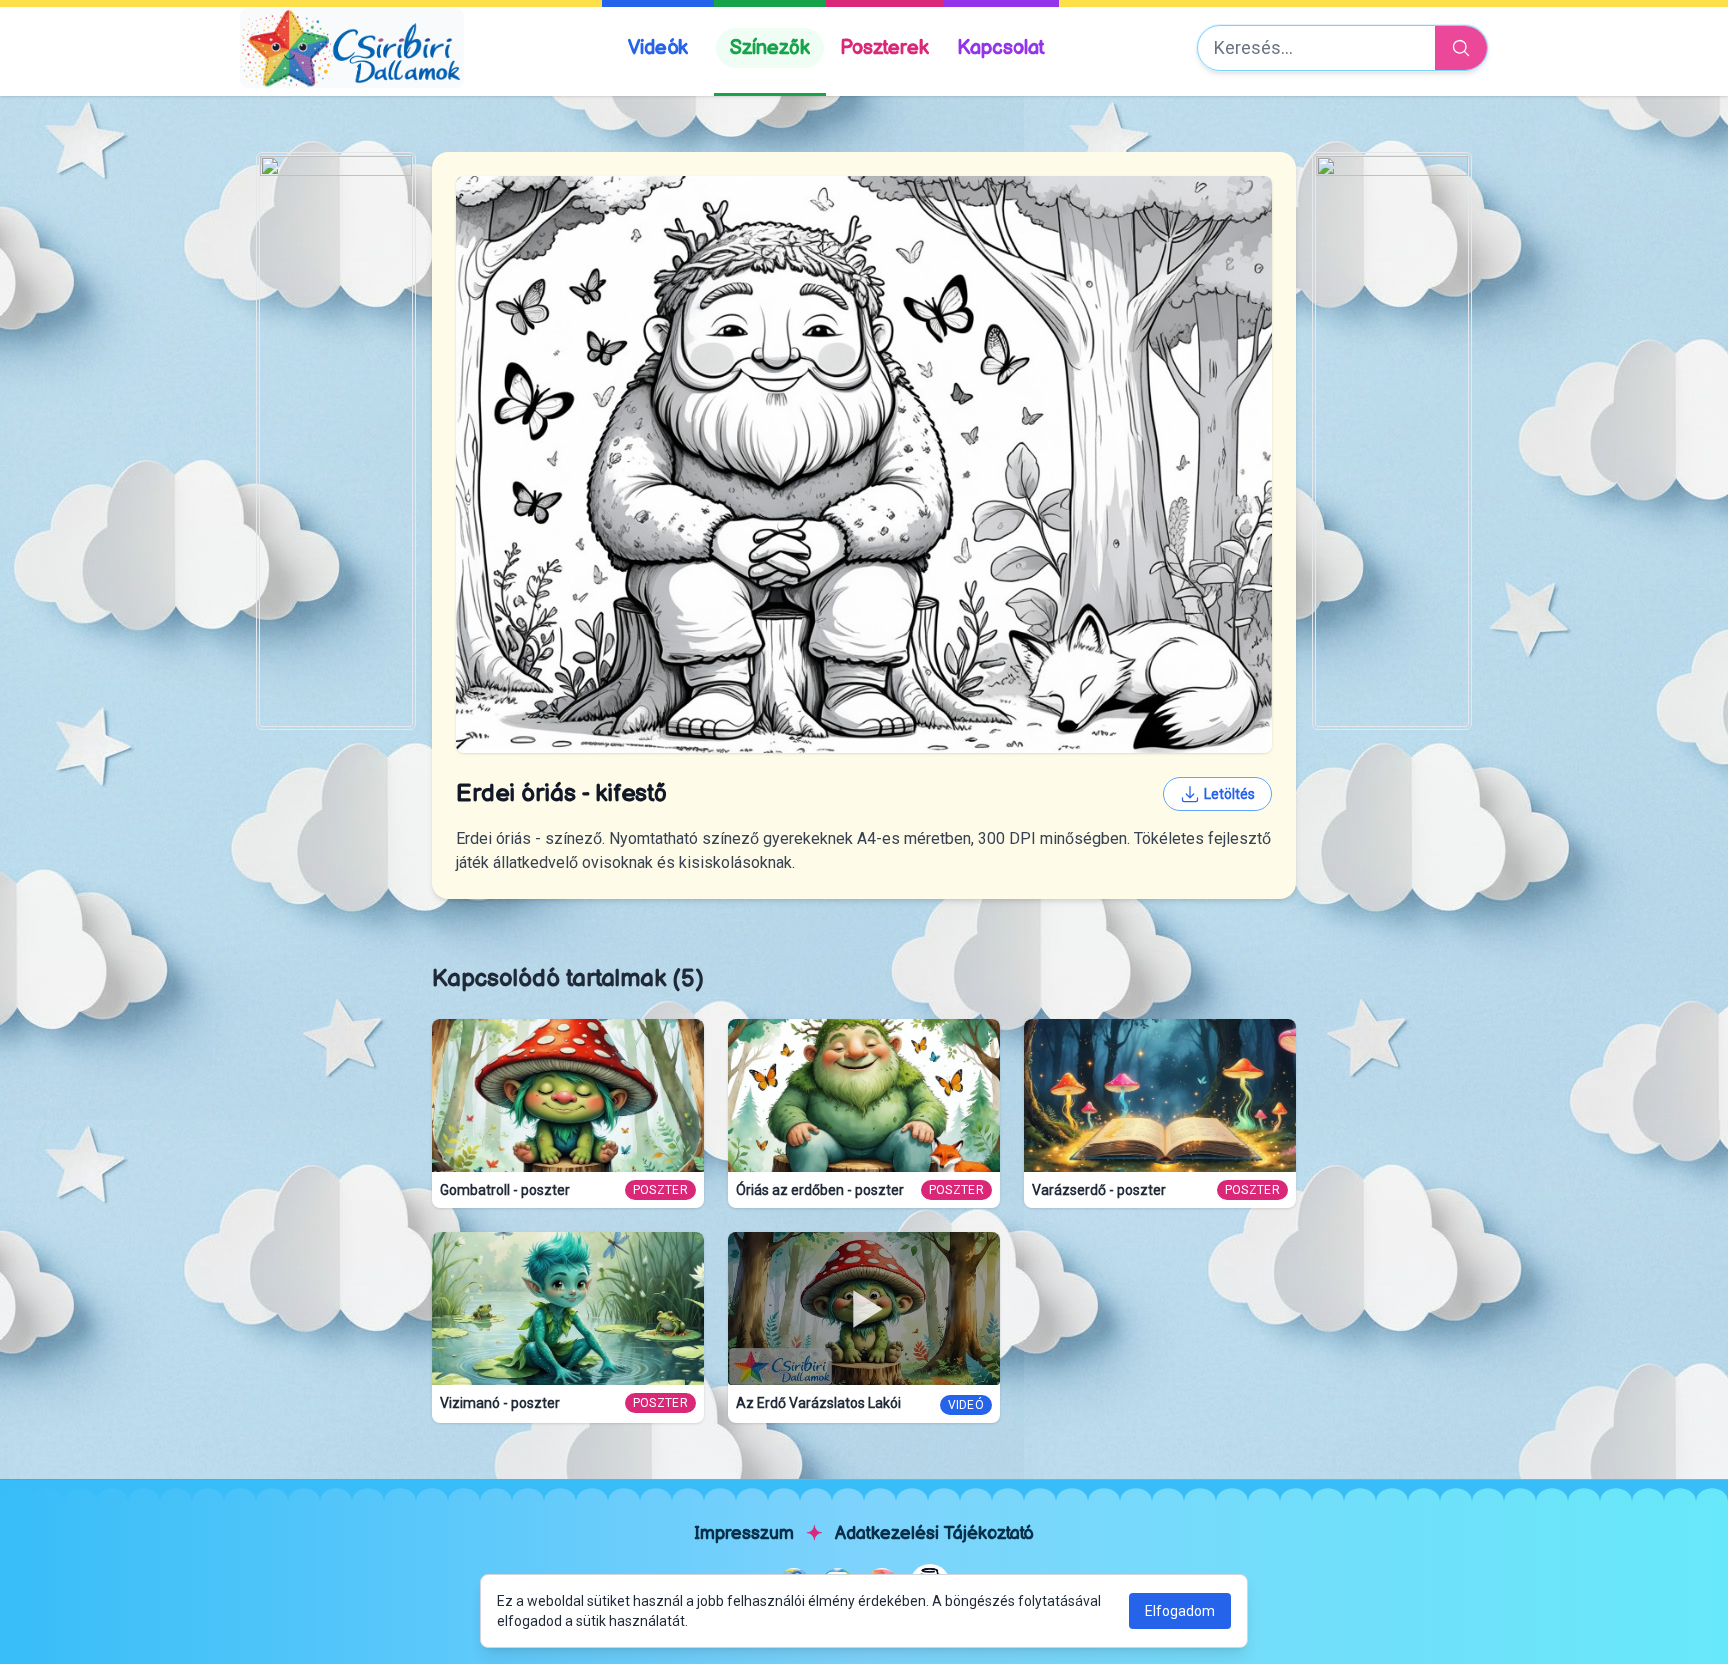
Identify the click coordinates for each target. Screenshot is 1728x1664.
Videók (658, 48)
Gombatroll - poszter (505, 1190)
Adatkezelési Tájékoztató (934, 1533)
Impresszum (744, 1533)
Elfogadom (1180, 1611)
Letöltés (1229, 794)
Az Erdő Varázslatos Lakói (818, 1403)
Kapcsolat (1001, 48)
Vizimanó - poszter (500, 1403)
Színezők (770, 48)
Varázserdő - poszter (1099, 1190)
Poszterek (884, 48)
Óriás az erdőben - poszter (820, 1190)
